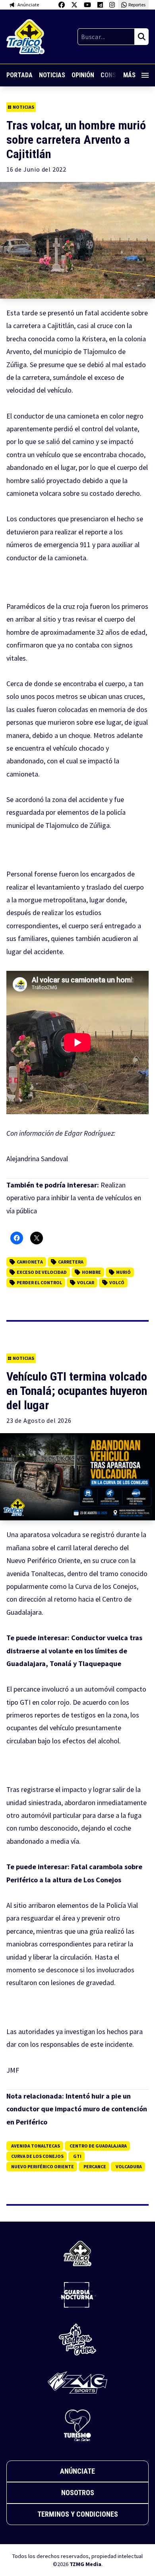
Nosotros (78, 2493)
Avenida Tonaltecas (36, 2146)
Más (129, 75)
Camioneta (30, 1262)
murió (123, 1272)
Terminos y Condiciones (78, 2514)
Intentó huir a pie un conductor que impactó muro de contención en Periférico (77, 2109)
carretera (71, 1262)
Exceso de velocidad (42, 1272)
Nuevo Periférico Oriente (43, 2166)
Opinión (83, 75)
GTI (77, 2156)
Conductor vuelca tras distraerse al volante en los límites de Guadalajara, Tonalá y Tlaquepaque (74, 1651)
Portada (19, 75)
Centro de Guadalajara (98, 2146)
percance (95, 2166)
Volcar (86, 1282)
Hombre (91, 1272)
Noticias (52, 75)
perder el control (39, 1282)
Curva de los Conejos (37, 2156)
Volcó (117, 1282)
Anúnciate (77, 2471)
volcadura (129, 2166)
